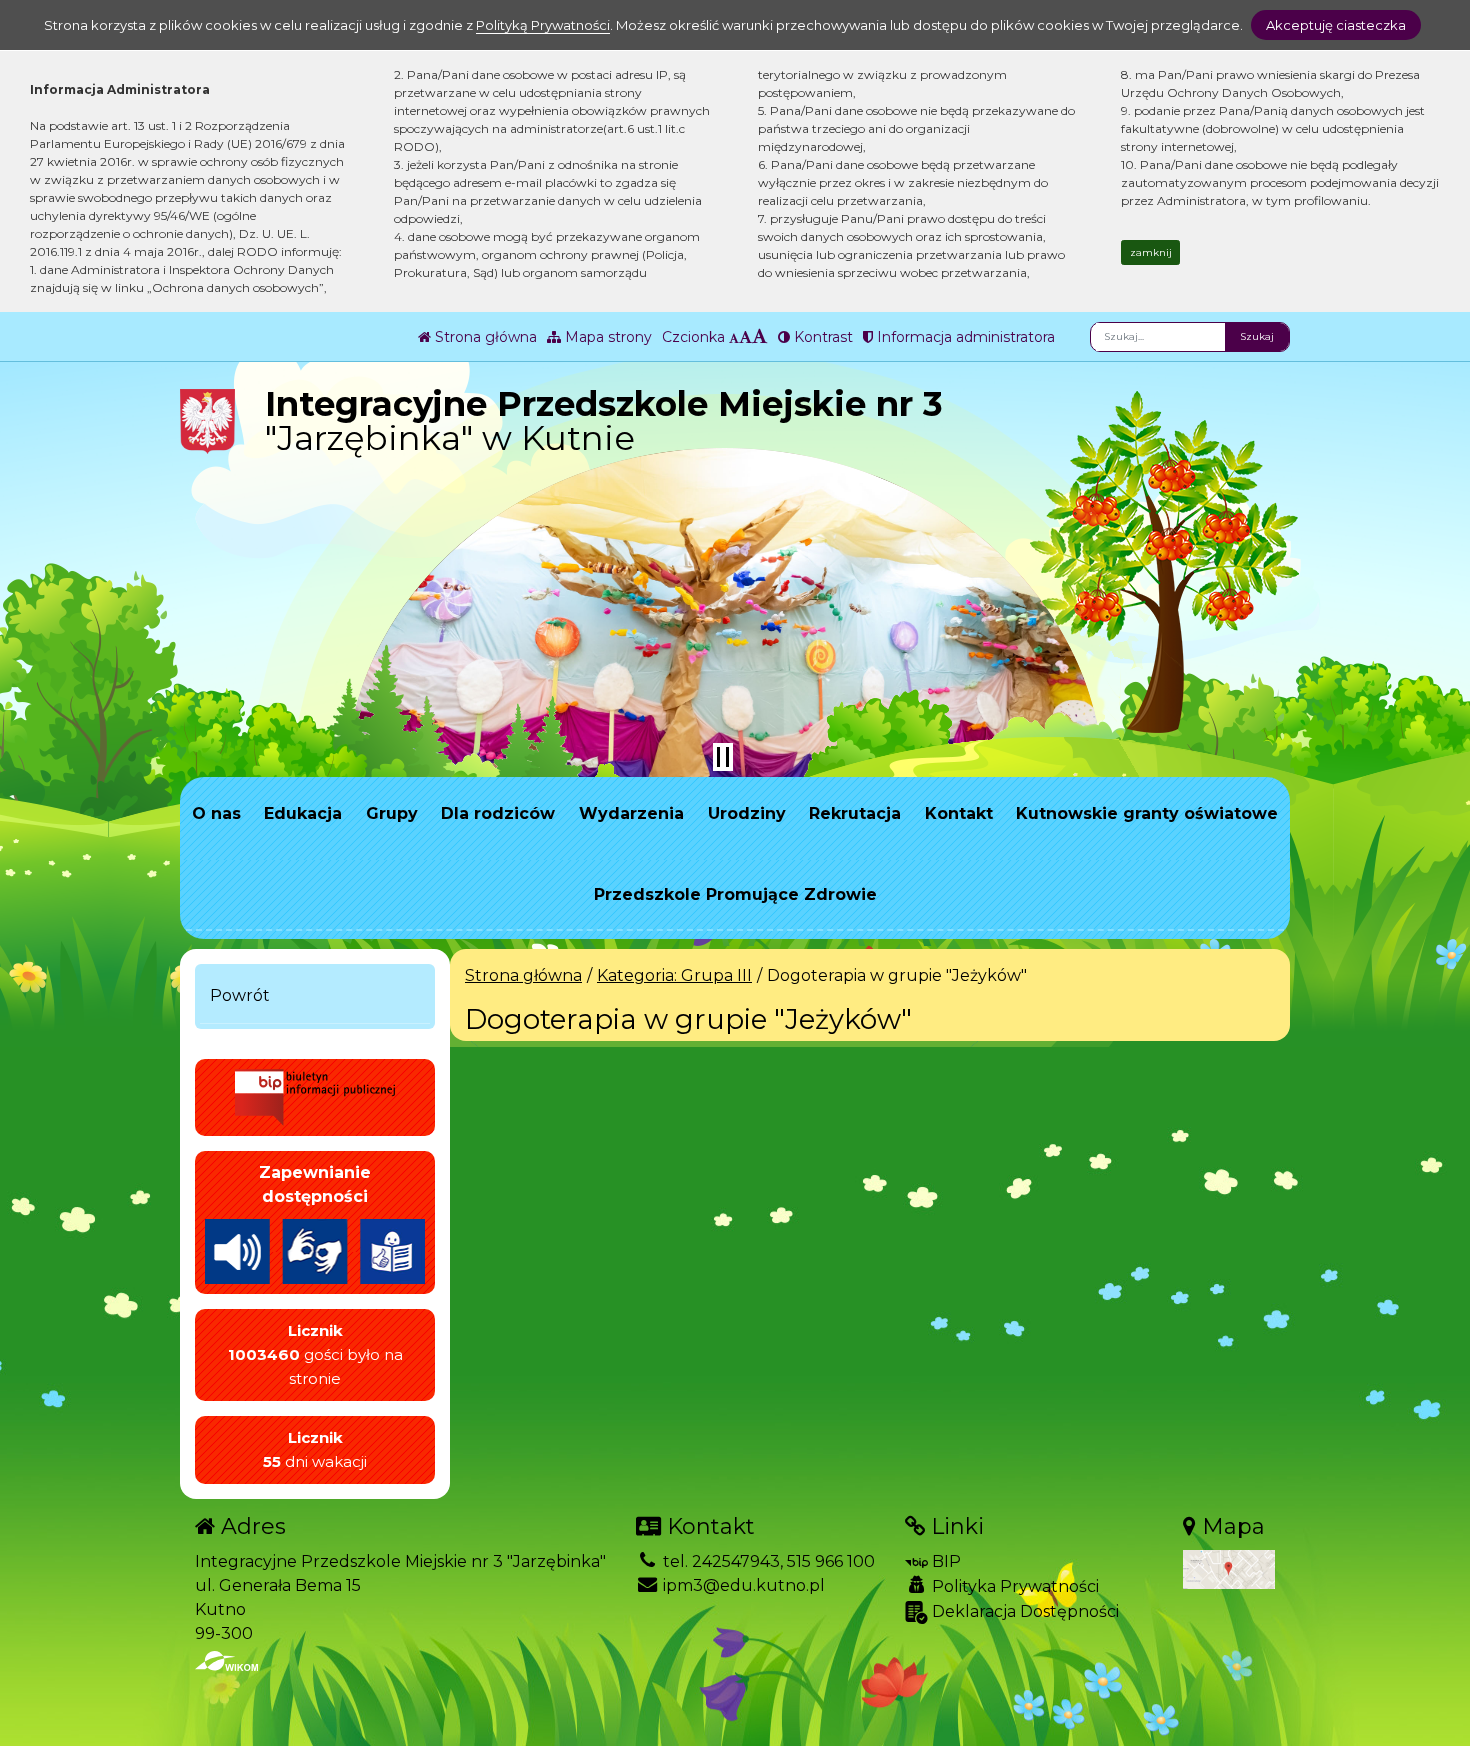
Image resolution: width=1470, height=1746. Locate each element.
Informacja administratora (964, 337)
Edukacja (303, 813)
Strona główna (484, 337)
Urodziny (747, 813)
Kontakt (959, 813)
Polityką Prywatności (543, 25)
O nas (216, 813)
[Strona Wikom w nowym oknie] (226, 1661)
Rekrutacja (855, 813)
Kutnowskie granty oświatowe (1147, 813)
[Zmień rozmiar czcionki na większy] (745, 337)
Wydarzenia (631, 813)
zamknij (1151, 252)
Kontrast (821, 337)
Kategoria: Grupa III (674, 975)
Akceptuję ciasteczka (1336, 25)
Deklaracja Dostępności (1023, 1611)
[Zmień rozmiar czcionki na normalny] (734, 337)
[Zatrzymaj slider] (723, 757)
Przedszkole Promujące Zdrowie (735, 894)
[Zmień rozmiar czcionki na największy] (760, 337)
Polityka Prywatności (1013, 1586)
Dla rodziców (498, 813)
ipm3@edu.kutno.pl (742, 1585)
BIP (944, 1561)
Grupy (392, 813)
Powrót (240, 995)
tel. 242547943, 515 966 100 (767, 1561)
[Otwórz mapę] (1229, 1568)
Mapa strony (606, 337)
